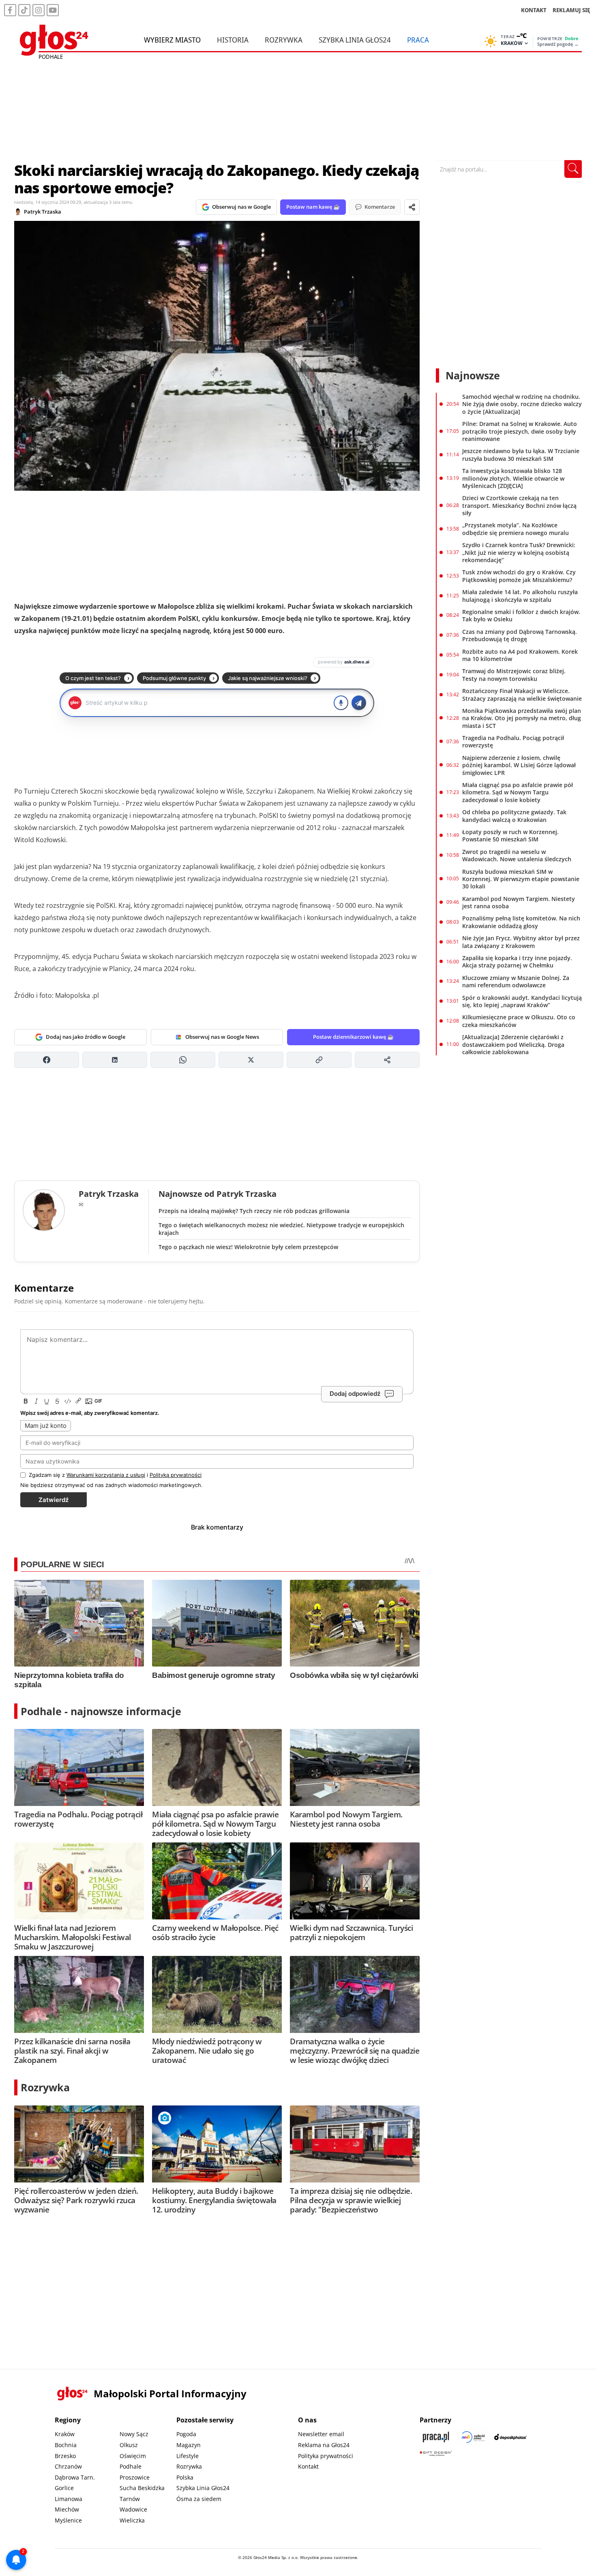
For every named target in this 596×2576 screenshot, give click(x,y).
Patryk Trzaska (43, 212)
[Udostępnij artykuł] (412, 207)
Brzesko (65, 2456)
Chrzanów (68, 2466)
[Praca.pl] (436, 2437)
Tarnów (130, 2499)
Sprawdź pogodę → (558, 44)
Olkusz (129, 2445)
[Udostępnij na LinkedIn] (115, 1060)
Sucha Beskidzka (142, 2488)
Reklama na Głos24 (324, 2445)
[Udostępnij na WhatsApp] (183, 1060)
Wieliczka (132, 2520)
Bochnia (66, 2445)
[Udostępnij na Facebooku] (47, 1060)
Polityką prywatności (176, 1475)
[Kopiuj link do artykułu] (319, 1060)
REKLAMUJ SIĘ (571, 10)
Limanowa (69, 2499)
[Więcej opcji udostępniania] (387, 1060)
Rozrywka (284, 40)
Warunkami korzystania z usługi (106, 1475)
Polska (185, 2477)
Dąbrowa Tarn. (75, 2477)
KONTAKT (534, 10)
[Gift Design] (436, 2453)
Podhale (131, 2466)
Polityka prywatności (326, 2456)
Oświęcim (133, 2456)
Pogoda (186, 2434)
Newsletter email (321, 2434)
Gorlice (64, 2488)
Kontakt (308, 2466)
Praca (418, 40)
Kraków (65, 2434)
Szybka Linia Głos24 (355, 40)
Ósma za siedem (199, 2499)
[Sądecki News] (473, 2437)
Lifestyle (188, 2456)
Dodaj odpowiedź (355, 1394)
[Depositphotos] (510, 2437)
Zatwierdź (54, 1500)
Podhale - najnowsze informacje (101, 1711)
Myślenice (68, 2520)
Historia (233, 40)
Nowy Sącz (134, 2434)
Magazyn (189, 2445)
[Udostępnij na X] (251, 1060)
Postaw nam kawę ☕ (313, 207)
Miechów (67, 2509)
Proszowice (135, 2477)
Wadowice (133, 2509)
